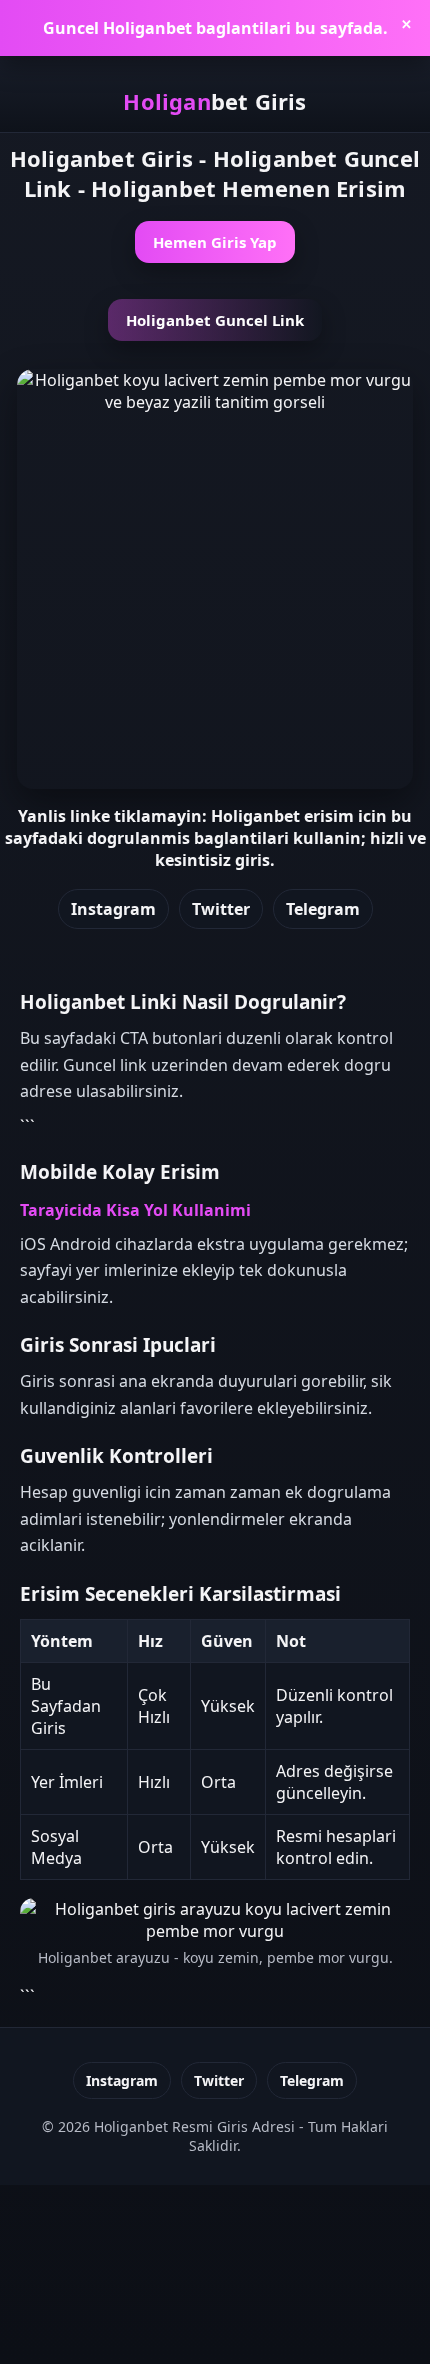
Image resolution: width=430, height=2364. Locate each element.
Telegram (323, 909)
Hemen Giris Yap (215, 242)
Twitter (221, 909)
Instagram (113, 909)
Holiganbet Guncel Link (215, 320)
